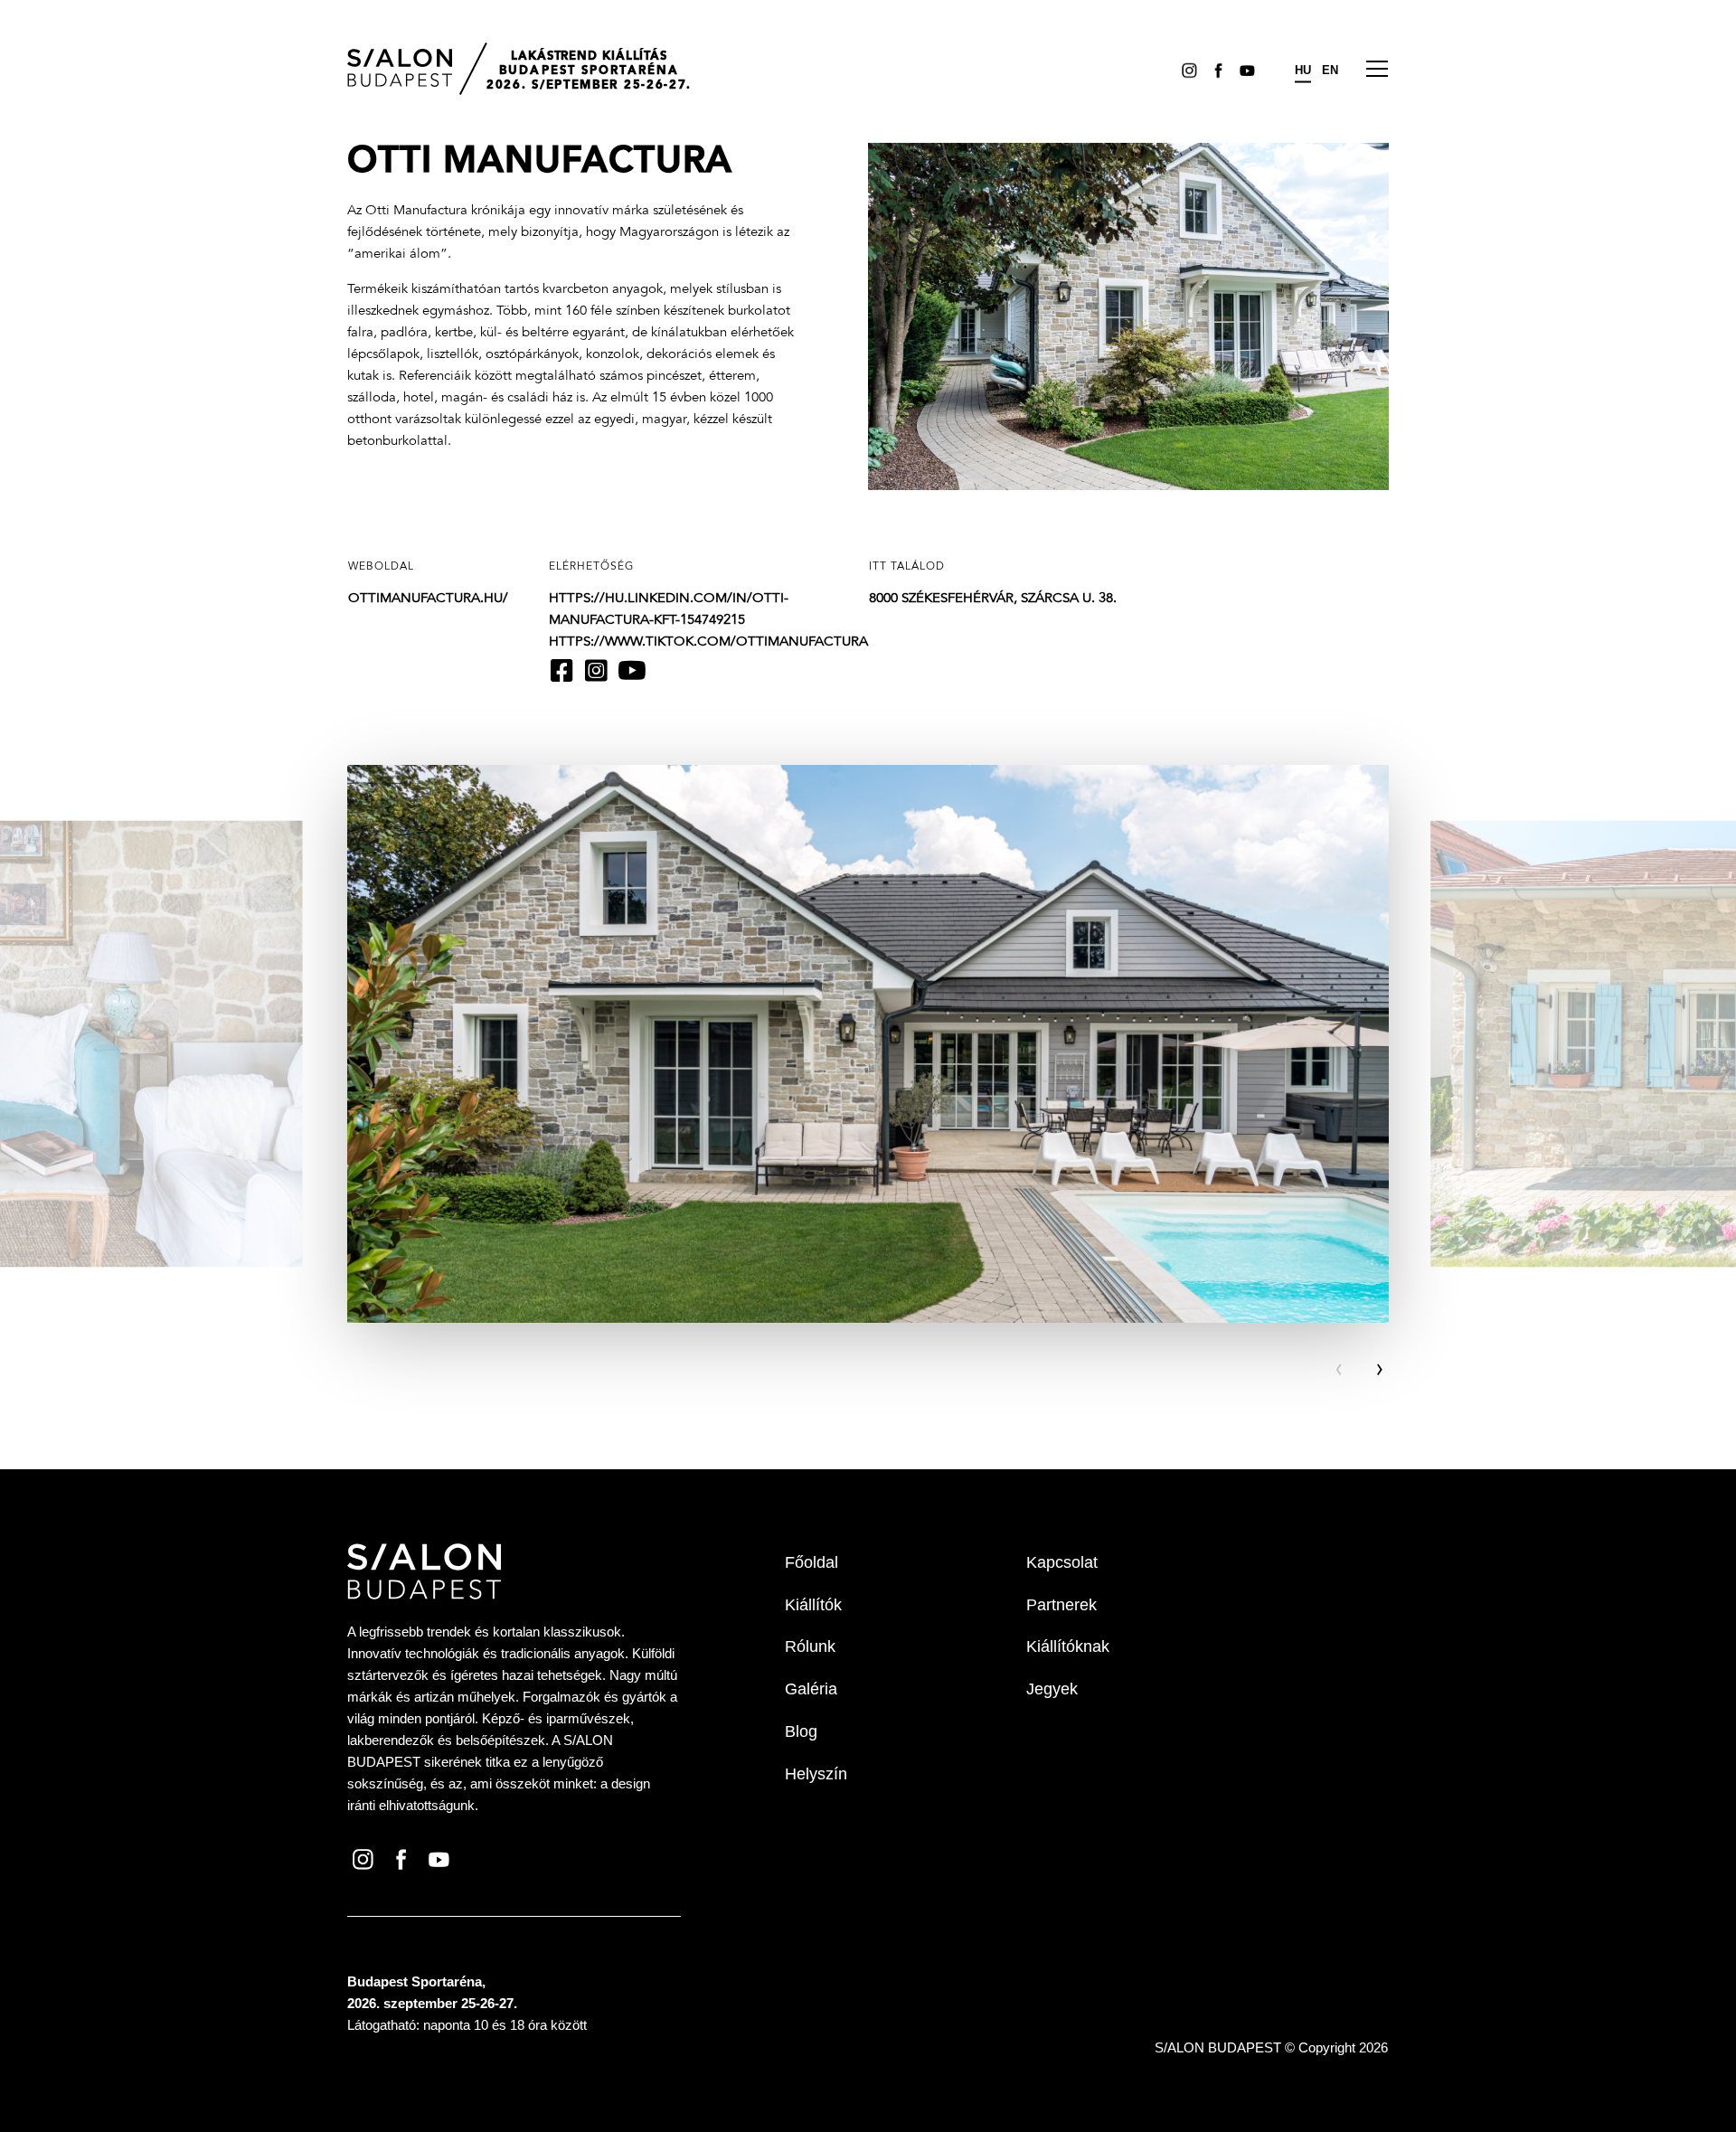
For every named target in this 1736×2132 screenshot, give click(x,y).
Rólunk (810, 1646)
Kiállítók (813, 1605)
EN (1330, 70)
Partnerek (1061, 1605)
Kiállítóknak (1068, 1646)
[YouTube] (1244, 70)
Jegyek (1052, 1689)
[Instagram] (1186, 70)
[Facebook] (1215, 70)
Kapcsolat (1062, 1562)
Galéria (811, 1689)
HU (1303, 70)
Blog (801, 1731)
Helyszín (816, 1774)
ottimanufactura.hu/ (428, 599)
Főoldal (811, 1562)
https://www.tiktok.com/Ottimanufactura (708, 642)
